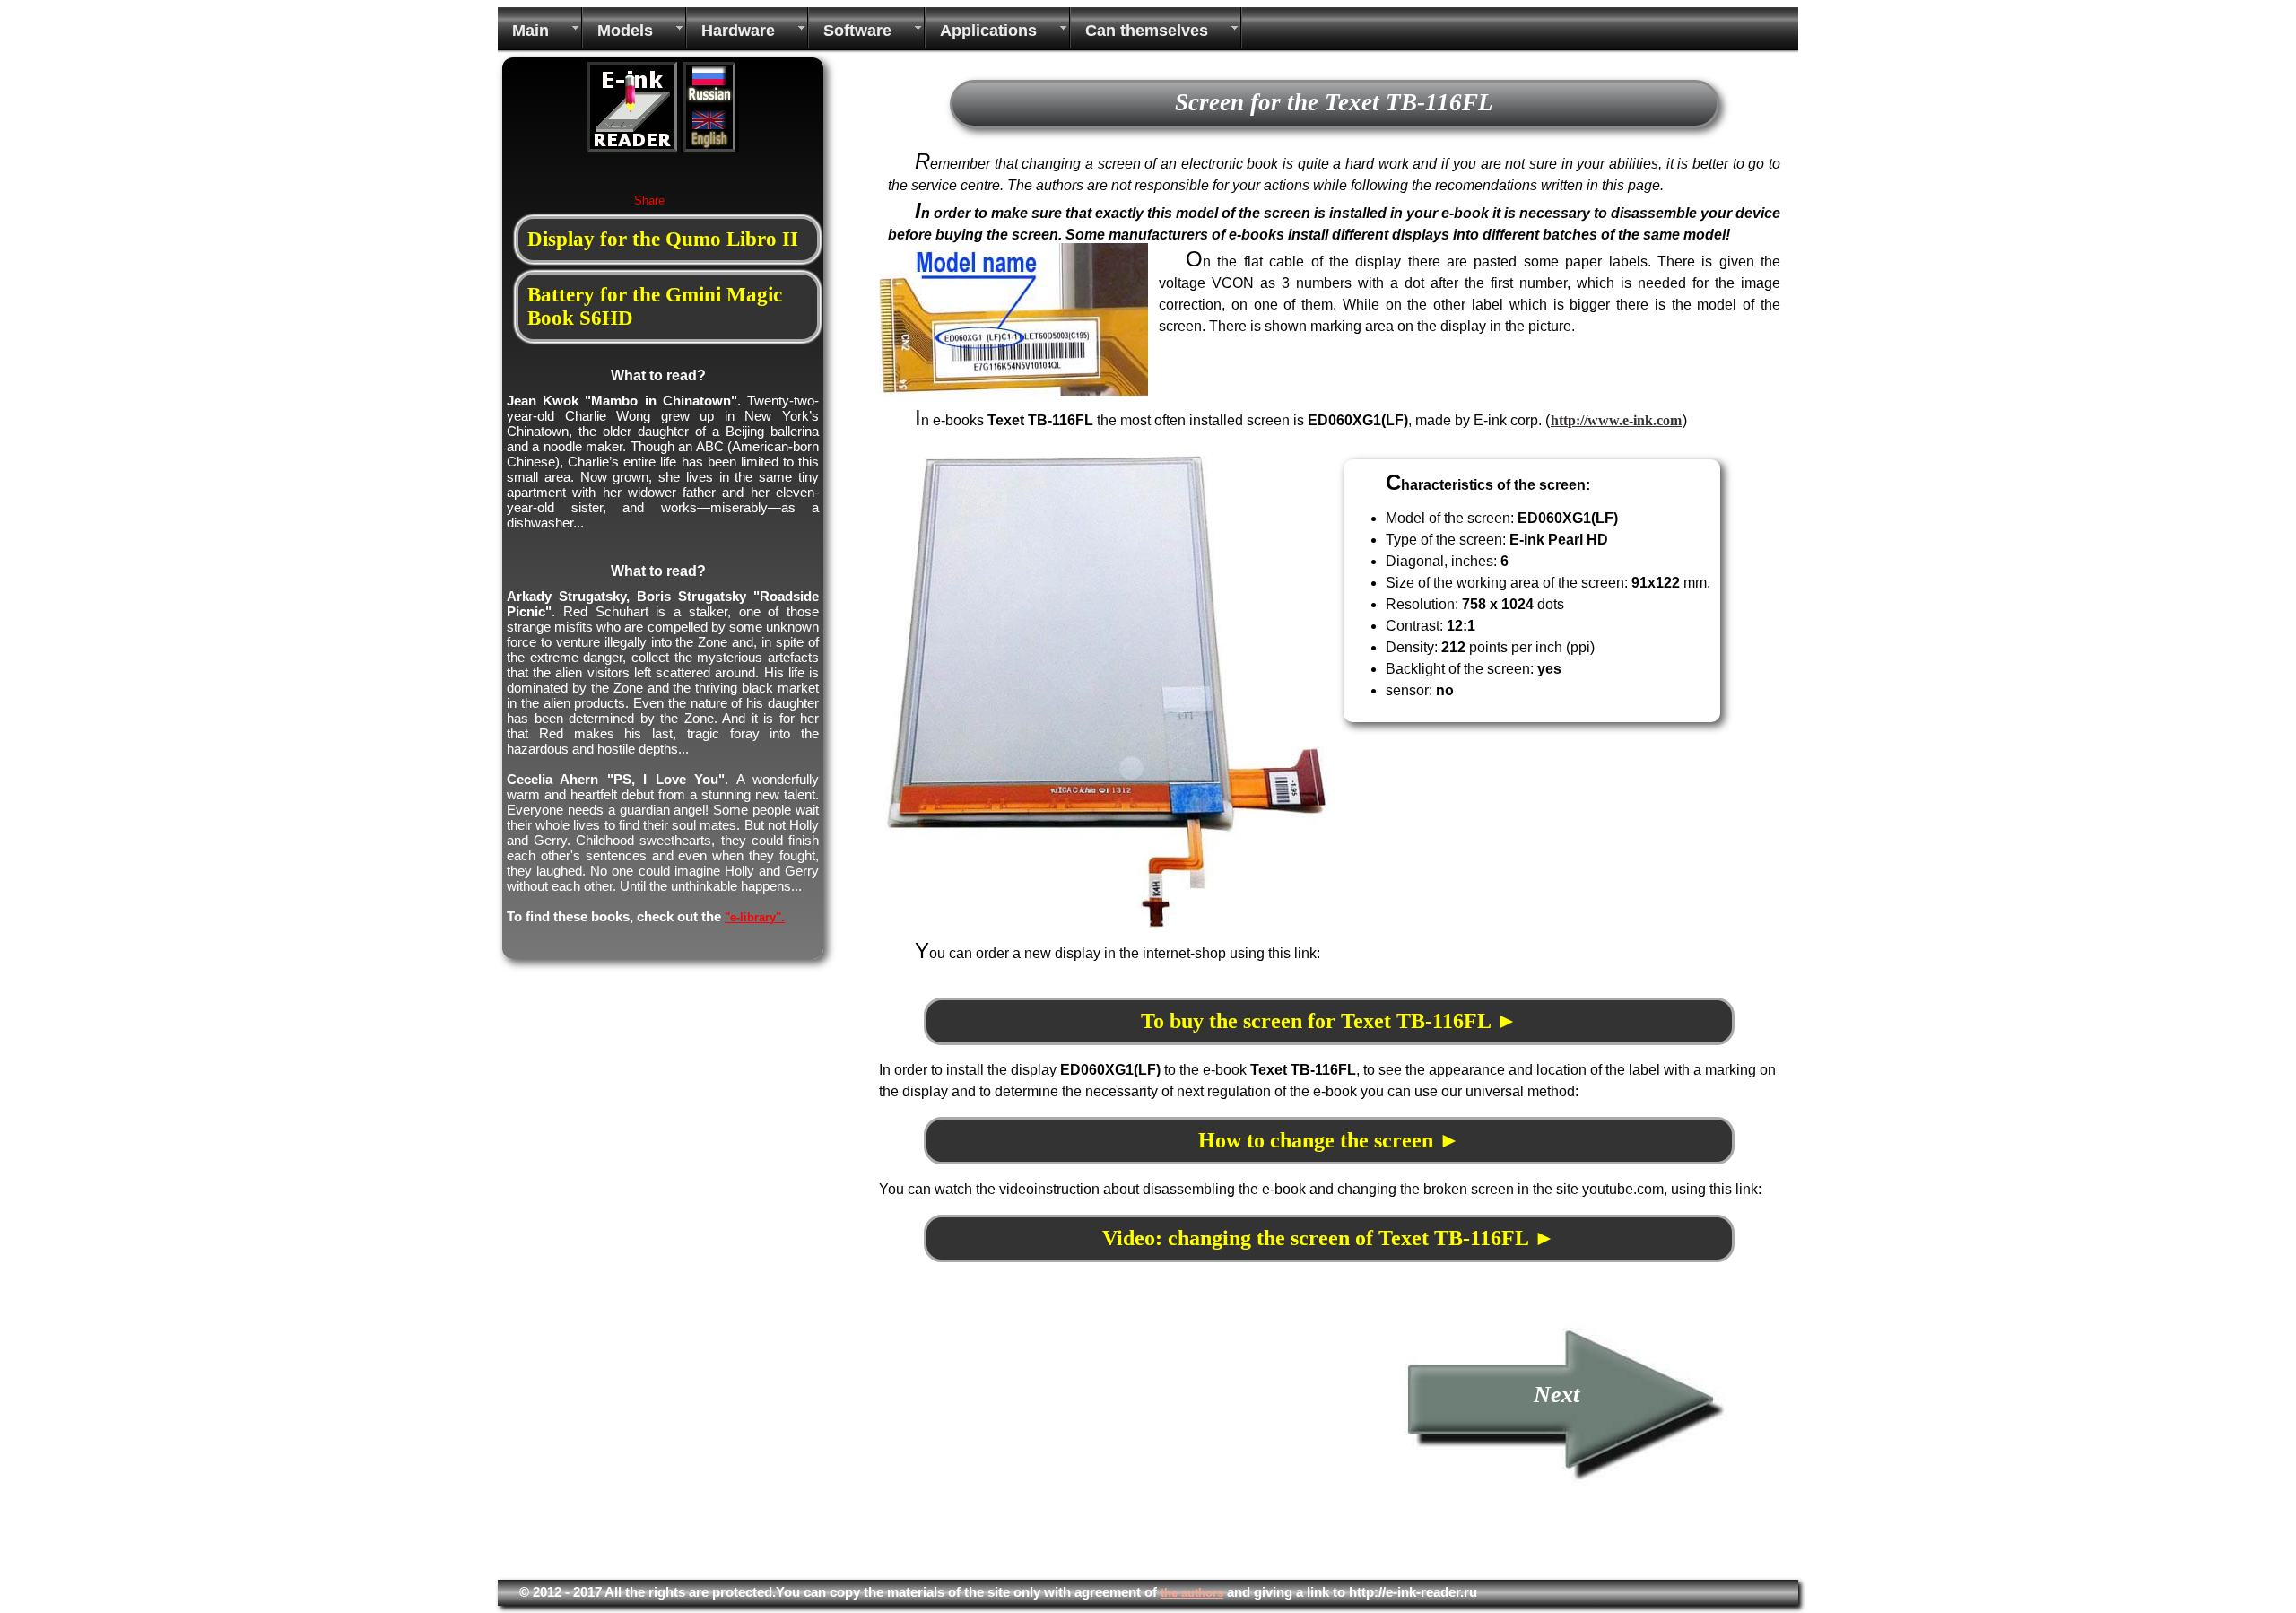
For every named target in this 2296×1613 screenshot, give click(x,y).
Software (857, 31)
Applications (988, 31)
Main (531, 31)
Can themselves (1147, 31)
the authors (1192, 1593)
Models (625, 31)
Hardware (738, 31)
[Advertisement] (1030, 1445)
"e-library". (755, 917)
